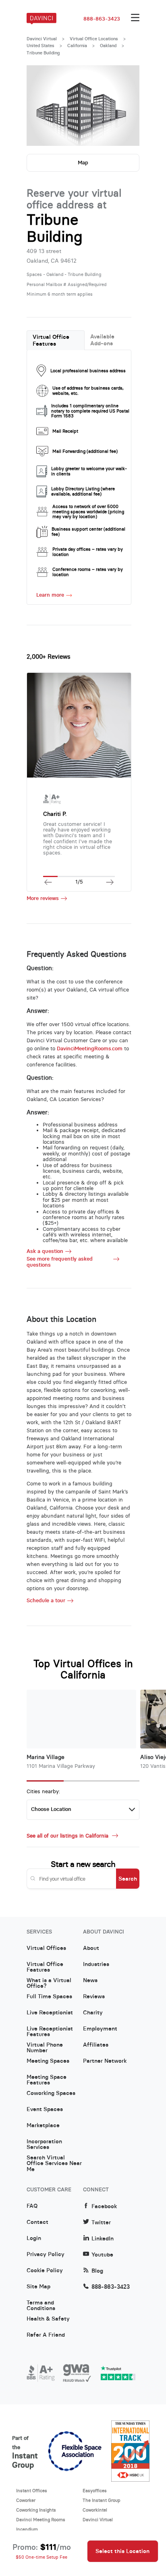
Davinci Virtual (42, 39)
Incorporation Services (44, 2145)
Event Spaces (45, 2109)
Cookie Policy (45, 2271)
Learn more (50, 595)
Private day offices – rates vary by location (88, 552)
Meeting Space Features (47, 2080)
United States (40, 46)
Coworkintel (95, 2510)
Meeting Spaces (48, 2061)
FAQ (32, 2206)
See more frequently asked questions (60, 1262)
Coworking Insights (36, 2510)
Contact (37, 2222)
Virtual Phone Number (45, 2048)
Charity (93, 2013)
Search (128, 1879)
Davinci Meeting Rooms (41, 2520)
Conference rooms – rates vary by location (88, 572)
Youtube (102, 2255)
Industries (96, 1964)
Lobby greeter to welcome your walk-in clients (89, 471)
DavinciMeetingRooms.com (90, 1048)
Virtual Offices (46, 1948)
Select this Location (122, 2551)
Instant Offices (32, 2491)
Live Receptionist (50, 2013)
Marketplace (43, 2126)
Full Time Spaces (49, 1997)
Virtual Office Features (51, 340)
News (90, 1981)
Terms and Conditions (41, 2306)
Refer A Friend (46, 2335)
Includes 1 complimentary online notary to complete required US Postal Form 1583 (90, 411)
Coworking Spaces (51, 2093)
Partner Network (105, 2061)
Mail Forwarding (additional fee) (85, 451)
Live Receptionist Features (50, 2032)
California (77, 46)
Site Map (38, 2287)
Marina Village (46, 1757)
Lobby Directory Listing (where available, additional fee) (83, 491)
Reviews (94, 1997)
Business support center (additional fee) (88, 532)
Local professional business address (88, 371)
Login (34, 2238)
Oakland (108, 46)
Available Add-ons (102, 340)
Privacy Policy (46, 2255)
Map (83, 163)
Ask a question (45, 1251)
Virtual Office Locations (94, 39)
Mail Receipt (65, 431)
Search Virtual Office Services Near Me (54, 2161)
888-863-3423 (102, 19)
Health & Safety (48, 2319)
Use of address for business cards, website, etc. (88, 391)
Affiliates (96, 2045)
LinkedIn (103, 2239)
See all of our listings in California (68, 1836)
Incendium (27, 2529)
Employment (100, 2029)
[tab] (56, 340)
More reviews (43, 898)
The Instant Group (102, 2500)
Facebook (104, 2206)
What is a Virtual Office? (49, 1983)
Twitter (101, 2222)
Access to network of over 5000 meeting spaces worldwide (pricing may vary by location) (88, 512)
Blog (97, 2271)
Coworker (26, 2500)
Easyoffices (95, 2491)
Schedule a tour (46, 1601)
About (91, 1948)
